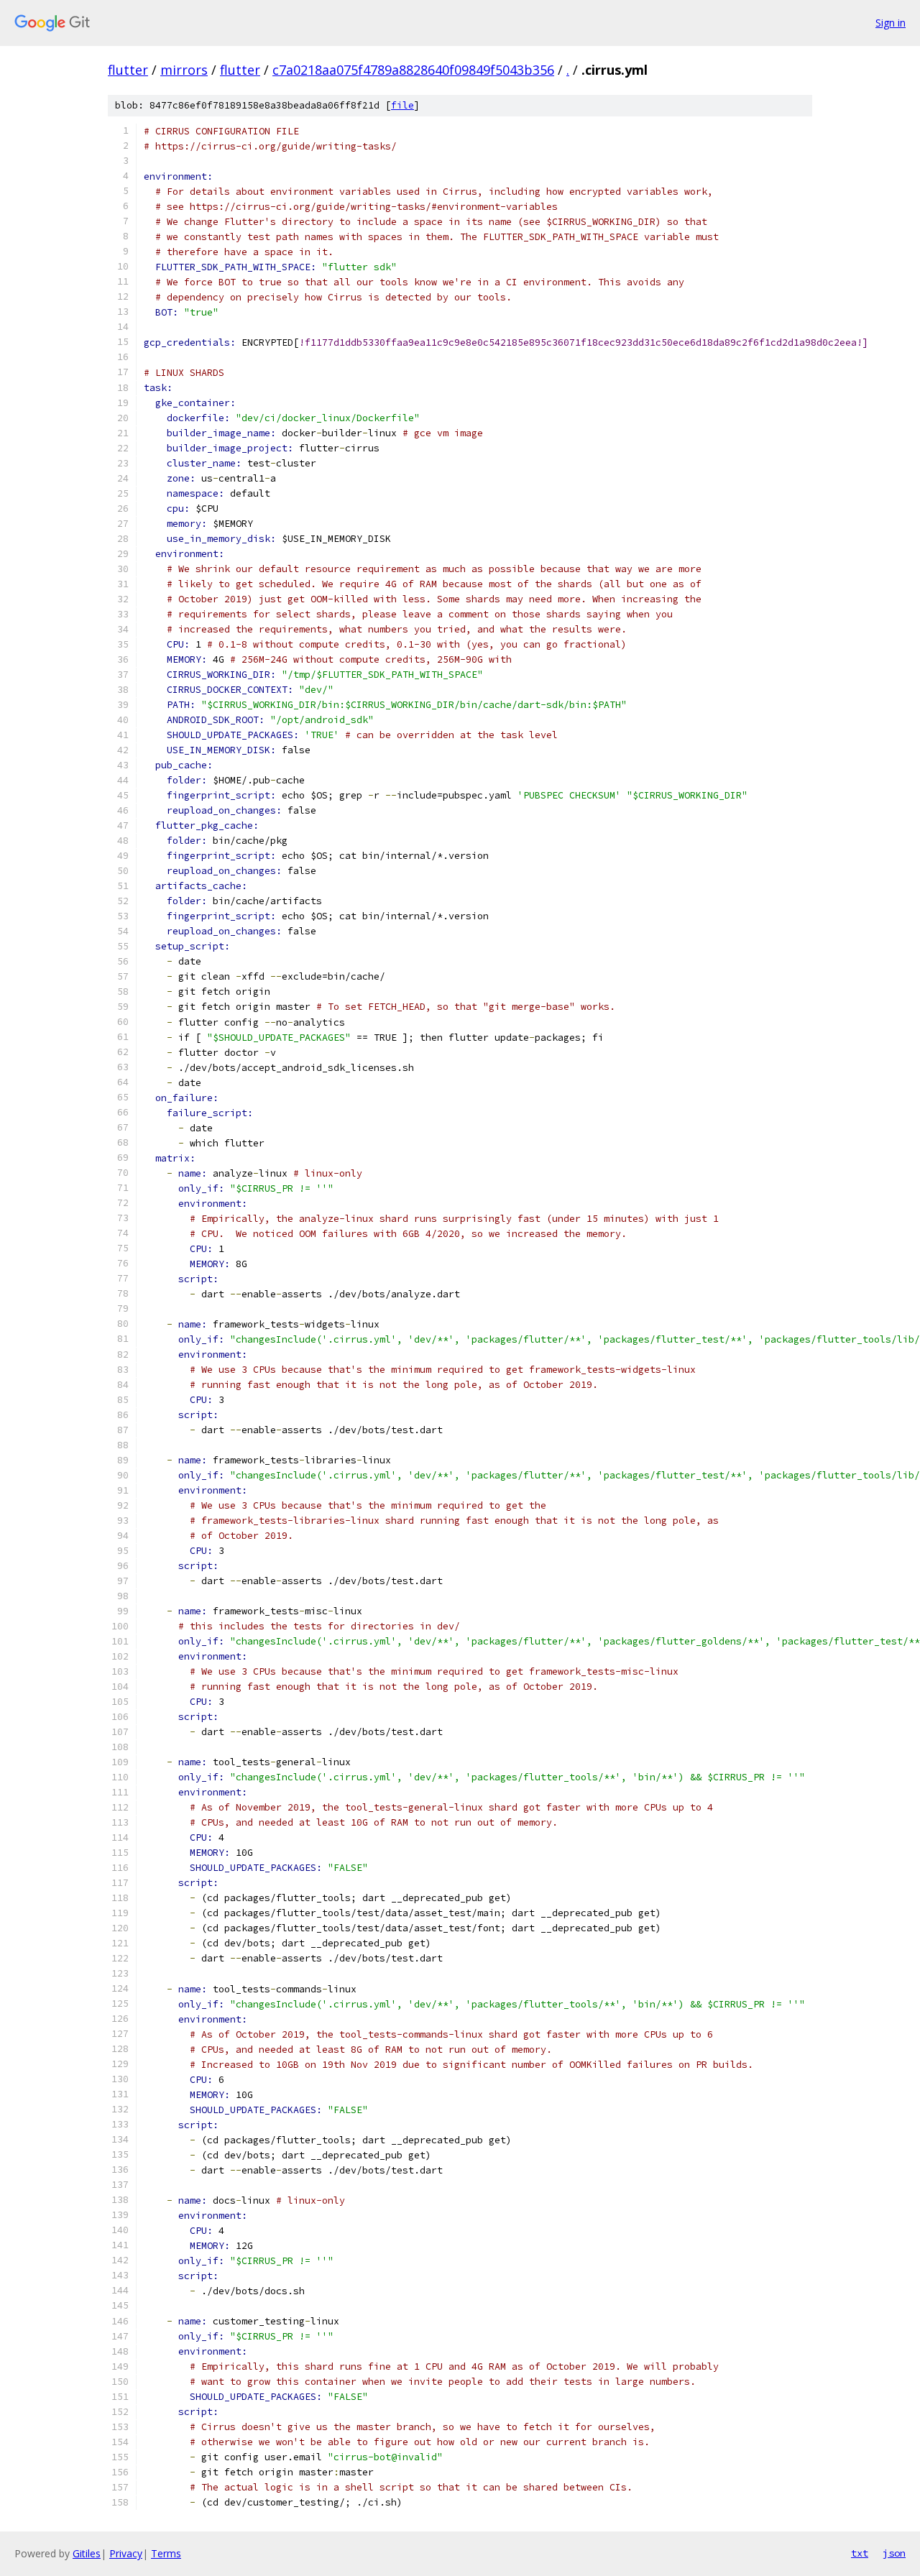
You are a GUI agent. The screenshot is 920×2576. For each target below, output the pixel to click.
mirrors (184, 70)
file (402, 105)
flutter (128, 70)
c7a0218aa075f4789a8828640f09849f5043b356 (413, 70)
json (894, 2553)
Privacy (126, 2553)
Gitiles (87, 2553)
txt (860, 2553)
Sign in (891, 23)
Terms (166, 2553)
